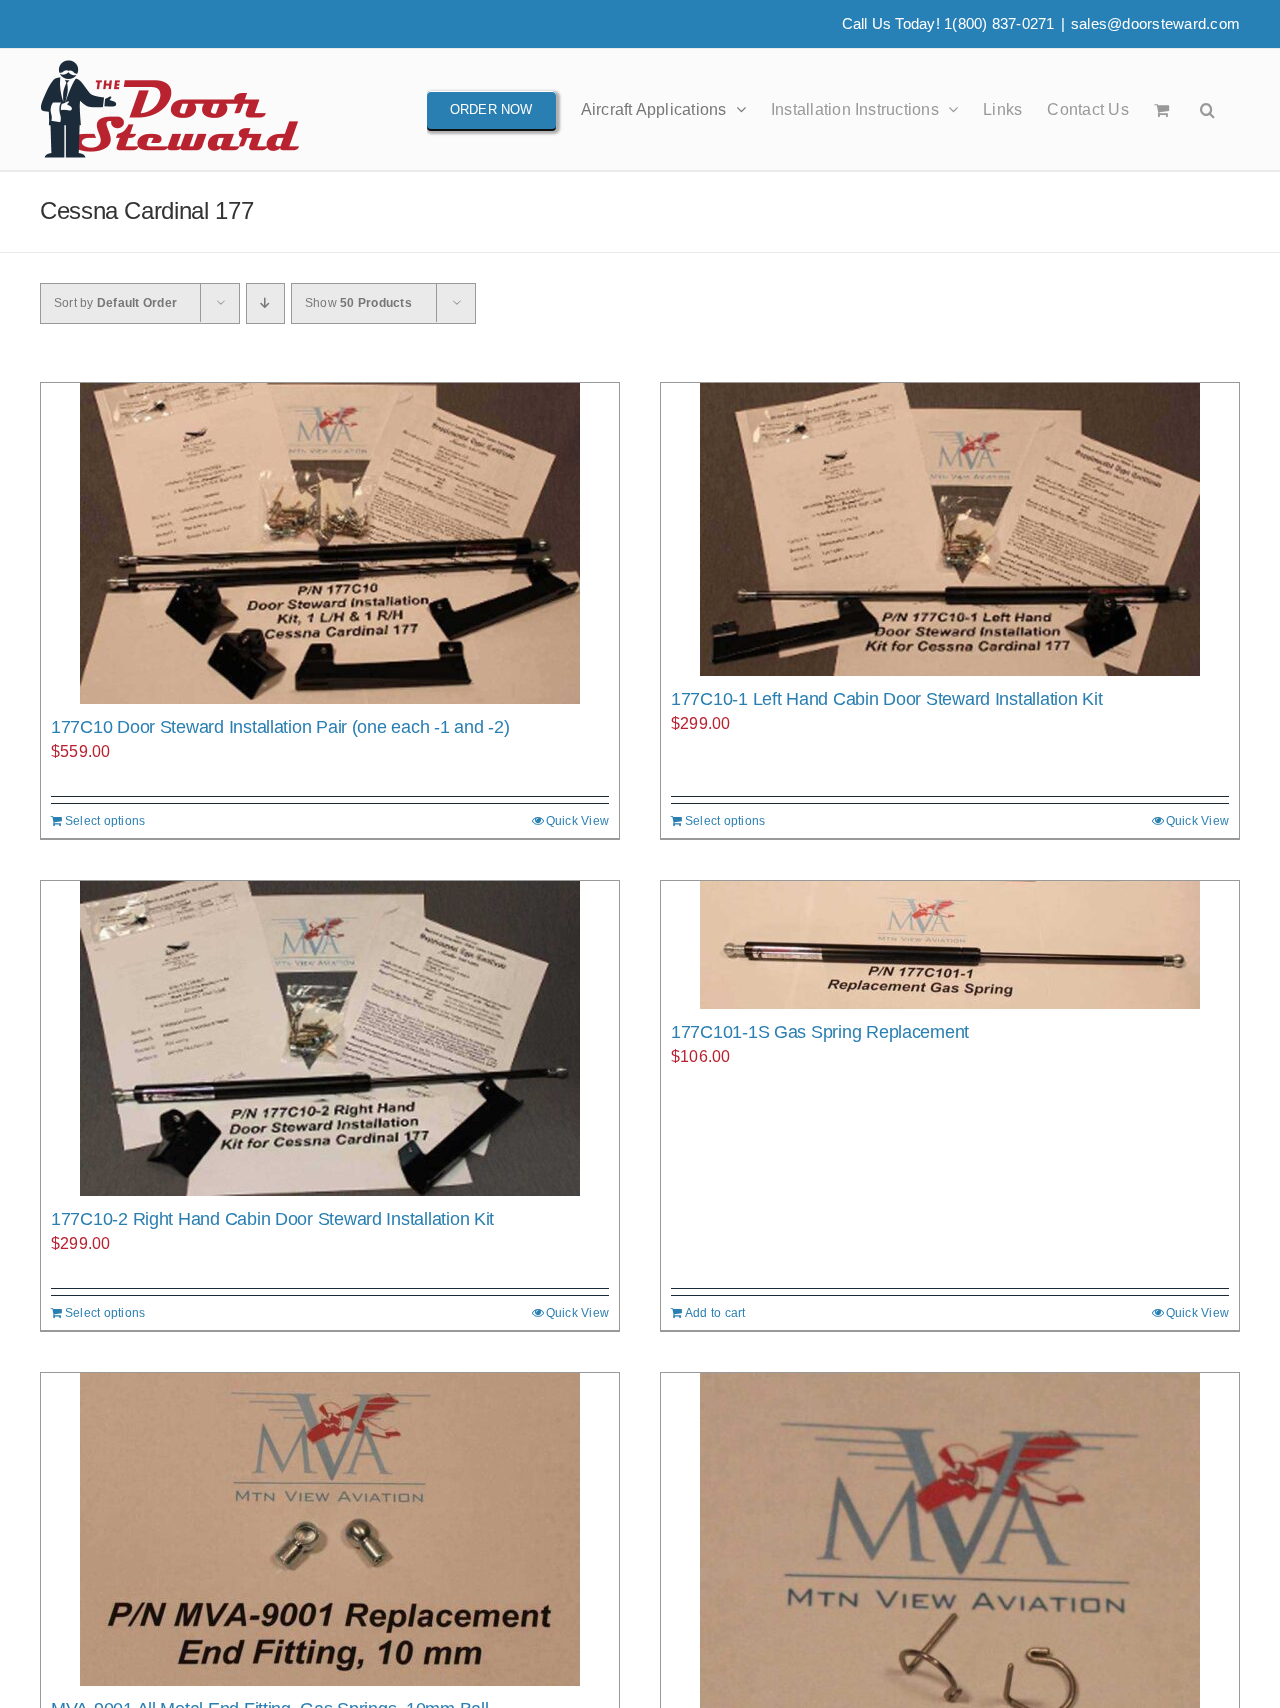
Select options (105, 821)
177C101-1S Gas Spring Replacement (820, 1032)
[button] (1207, 109)
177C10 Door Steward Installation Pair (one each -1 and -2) (280, 727)
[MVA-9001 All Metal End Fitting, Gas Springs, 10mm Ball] (330, 1529)
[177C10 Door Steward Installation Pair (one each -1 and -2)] (330, 543)
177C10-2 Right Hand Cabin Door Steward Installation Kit (272, 1219)
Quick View (577, 821)
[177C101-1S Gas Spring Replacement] (950, 945)
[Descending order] (265, 303)
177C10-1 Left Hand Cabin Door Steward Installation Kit (886, 699)
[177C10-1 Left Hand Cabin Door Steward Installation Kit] (950, 529)
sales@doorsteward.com (1155, 23)
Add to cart (715, 1313)
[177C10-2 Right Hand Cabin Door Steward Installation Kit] (330, 1038)
